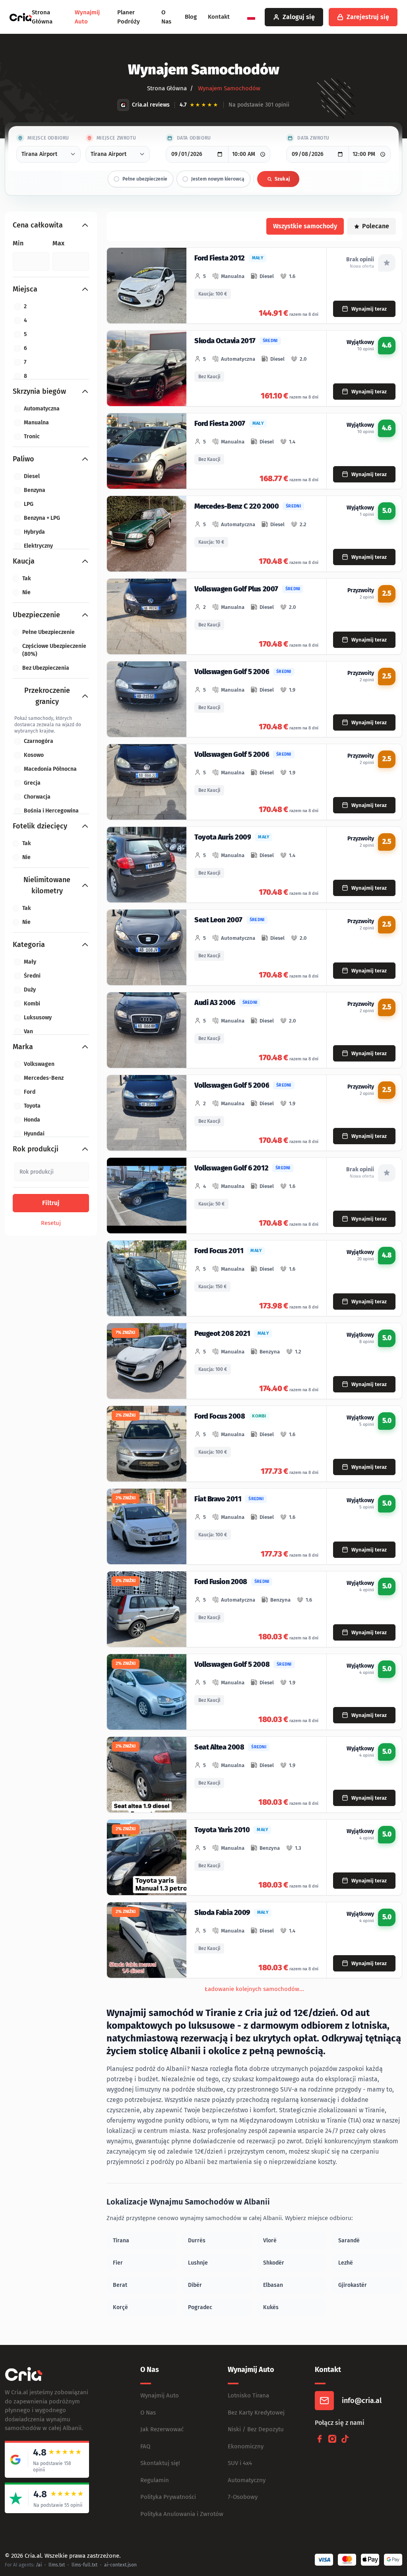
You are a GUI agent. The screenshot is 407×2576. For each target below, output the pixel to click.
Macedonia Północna (50, 769)
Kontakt (219, 17)
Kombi (32, 1004)
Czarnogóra (39, 741)
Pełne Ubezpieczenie (48, 632)
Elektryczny (38, 546)
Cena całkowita (38, 225)
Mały (30, 962)
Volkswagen (39, 1064)
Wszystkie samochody (305, 226)
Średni (32, 976)
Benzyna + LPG (42, 518)
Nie (26, 592)
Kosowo (34, 755)
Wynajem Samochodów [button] (228, 88)
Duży (30, 990)
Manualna (36, 423)
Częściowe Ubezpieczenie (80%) (54, 650)
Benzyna (35, 490)
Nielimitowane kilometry (47, 885)
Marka (23, 1047)
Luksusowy (38, 1018)
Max (58, 243)
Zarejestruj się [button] (368, 17)
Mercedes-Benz (44, 1078)
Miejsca (25, 289)
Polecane (376, 226)
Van (28, 1031)
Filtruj (51, 1203)
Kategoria (29, 945)
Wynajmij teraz (369, 309)
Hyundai (34, 1134)
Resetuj (51, 1223)
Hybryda (34, 532)
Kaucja (24, 561)
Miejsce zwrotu (116, 138)
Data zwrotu (313, 138)
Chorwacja (37, 797)
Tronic (32, 436)
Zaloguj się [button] (299, 17)
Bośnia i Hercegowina (51, 811)
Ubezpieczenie (36, 615)
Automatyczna (42, 409)
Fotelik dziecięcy (40, 826)
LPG (29, 504)
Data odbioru (194, 138)
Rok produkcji (36, 1149)
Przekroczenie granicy (47, 696)
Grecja (32, 783)
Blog (191, 17)
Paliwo (23, 459)
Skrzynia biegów (39, 391)
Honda (32, 1120)
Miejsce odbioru (48, 138)
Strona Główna (167, 88)
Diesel (32, 476)
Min (18, 243)
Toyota (32, 1106)
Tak (27, 578)
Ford (30, 1092)
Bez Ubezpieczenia (46, 668)
